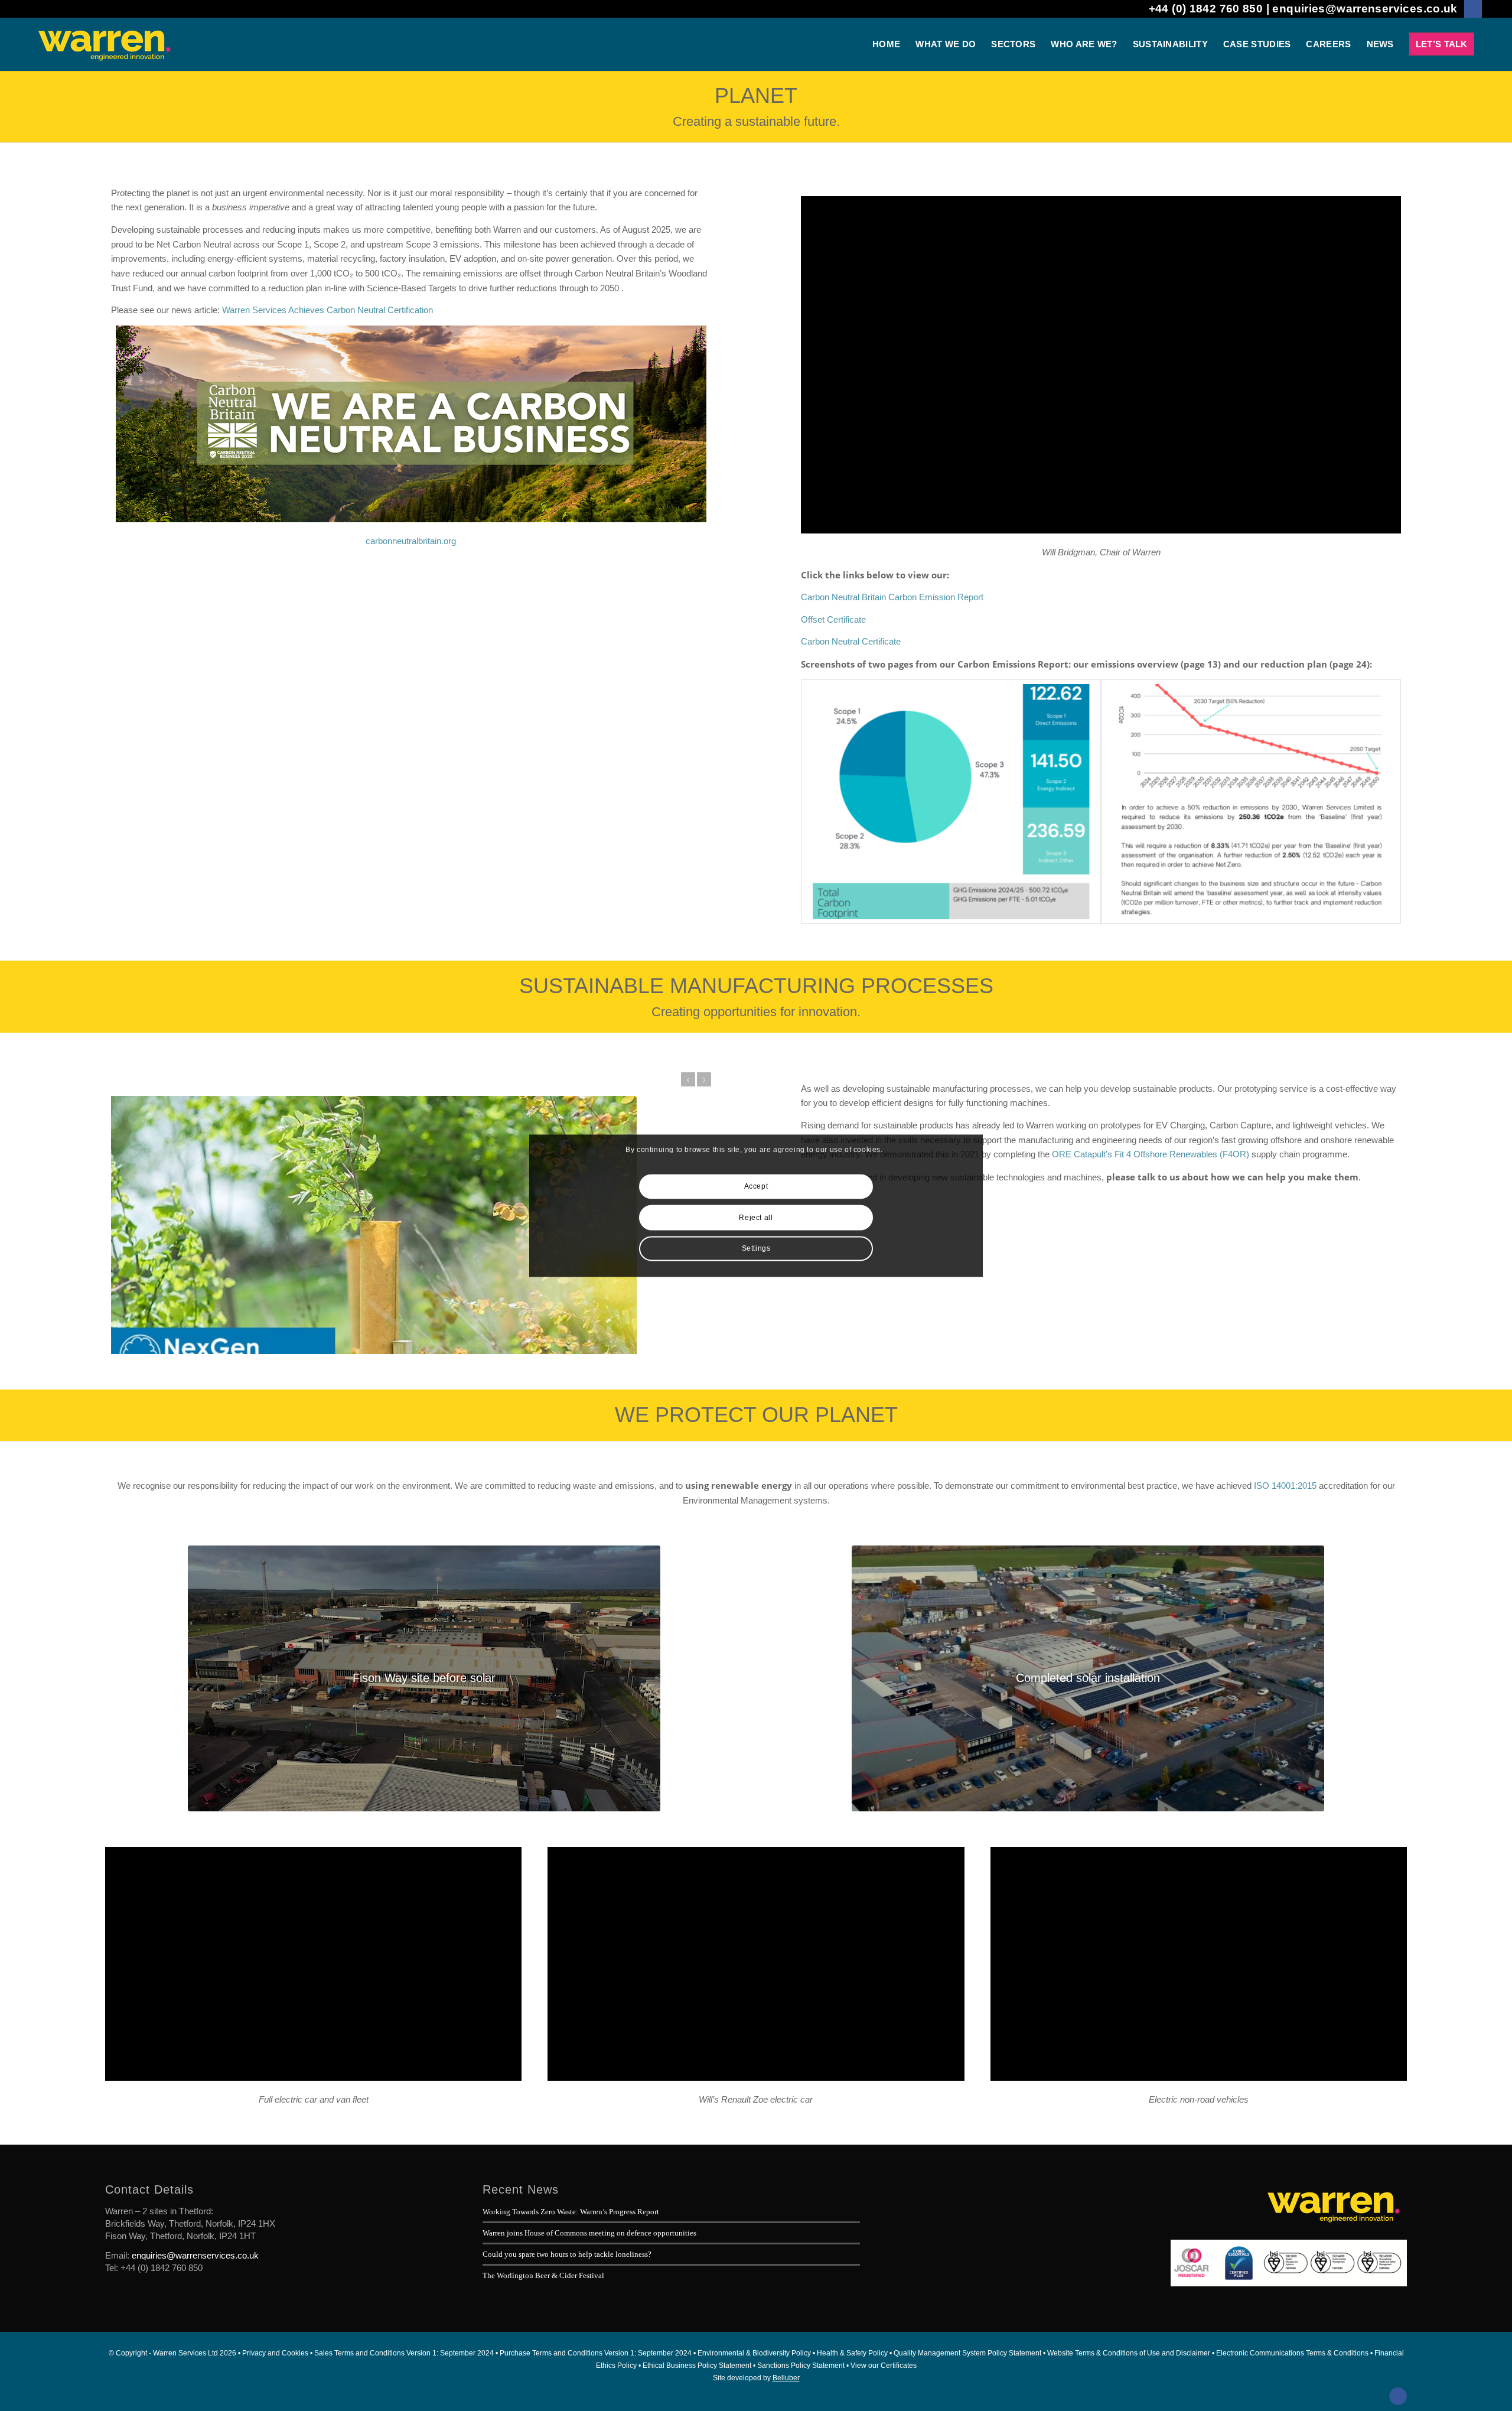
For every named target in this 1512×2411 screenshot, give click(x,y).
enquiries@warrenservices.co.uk (1365, 9)
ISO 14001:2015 (1285, 1486)
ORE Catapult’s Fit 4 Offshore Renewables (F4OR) (1151, 1154)
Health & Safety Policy (852, 2353)
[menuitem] (886, 44)
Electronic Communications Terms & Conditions (1292, 2353)
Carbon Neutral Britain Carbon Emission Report (892, 597)
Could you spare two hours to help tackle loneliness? (567, 2254)
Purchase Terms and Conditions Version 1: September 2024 (596, 2353)
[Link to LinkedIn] (1473, 9)
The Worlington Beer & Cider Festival (543, 2275)
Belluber (786, 2378)
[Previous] (688, 1079)
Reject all (756, 1218)
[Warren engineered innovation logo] (104, 44)
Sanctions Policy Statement (801, 2366)
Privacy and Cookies (275, 2353)
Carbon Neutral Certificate (851, 641)
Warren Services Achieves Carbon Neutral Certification (328, 310)
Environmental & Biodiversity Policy (754, 2353)
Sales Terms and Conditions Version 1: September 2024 (404, 2353)
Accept (756, 1187)
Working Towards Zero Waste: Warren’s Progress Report (571, 2212)
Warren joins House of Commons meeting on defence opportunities (589, 2233)
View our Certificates (884, 2366)
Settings (756, 1248)
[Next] (704, 1079)
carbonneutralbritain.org (411, 541)
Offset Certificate (833, 619)
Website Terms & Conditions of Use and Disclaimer (1129, 2353)
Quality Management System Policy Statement (967, 2353)
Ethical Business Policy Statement (697, 2366)
